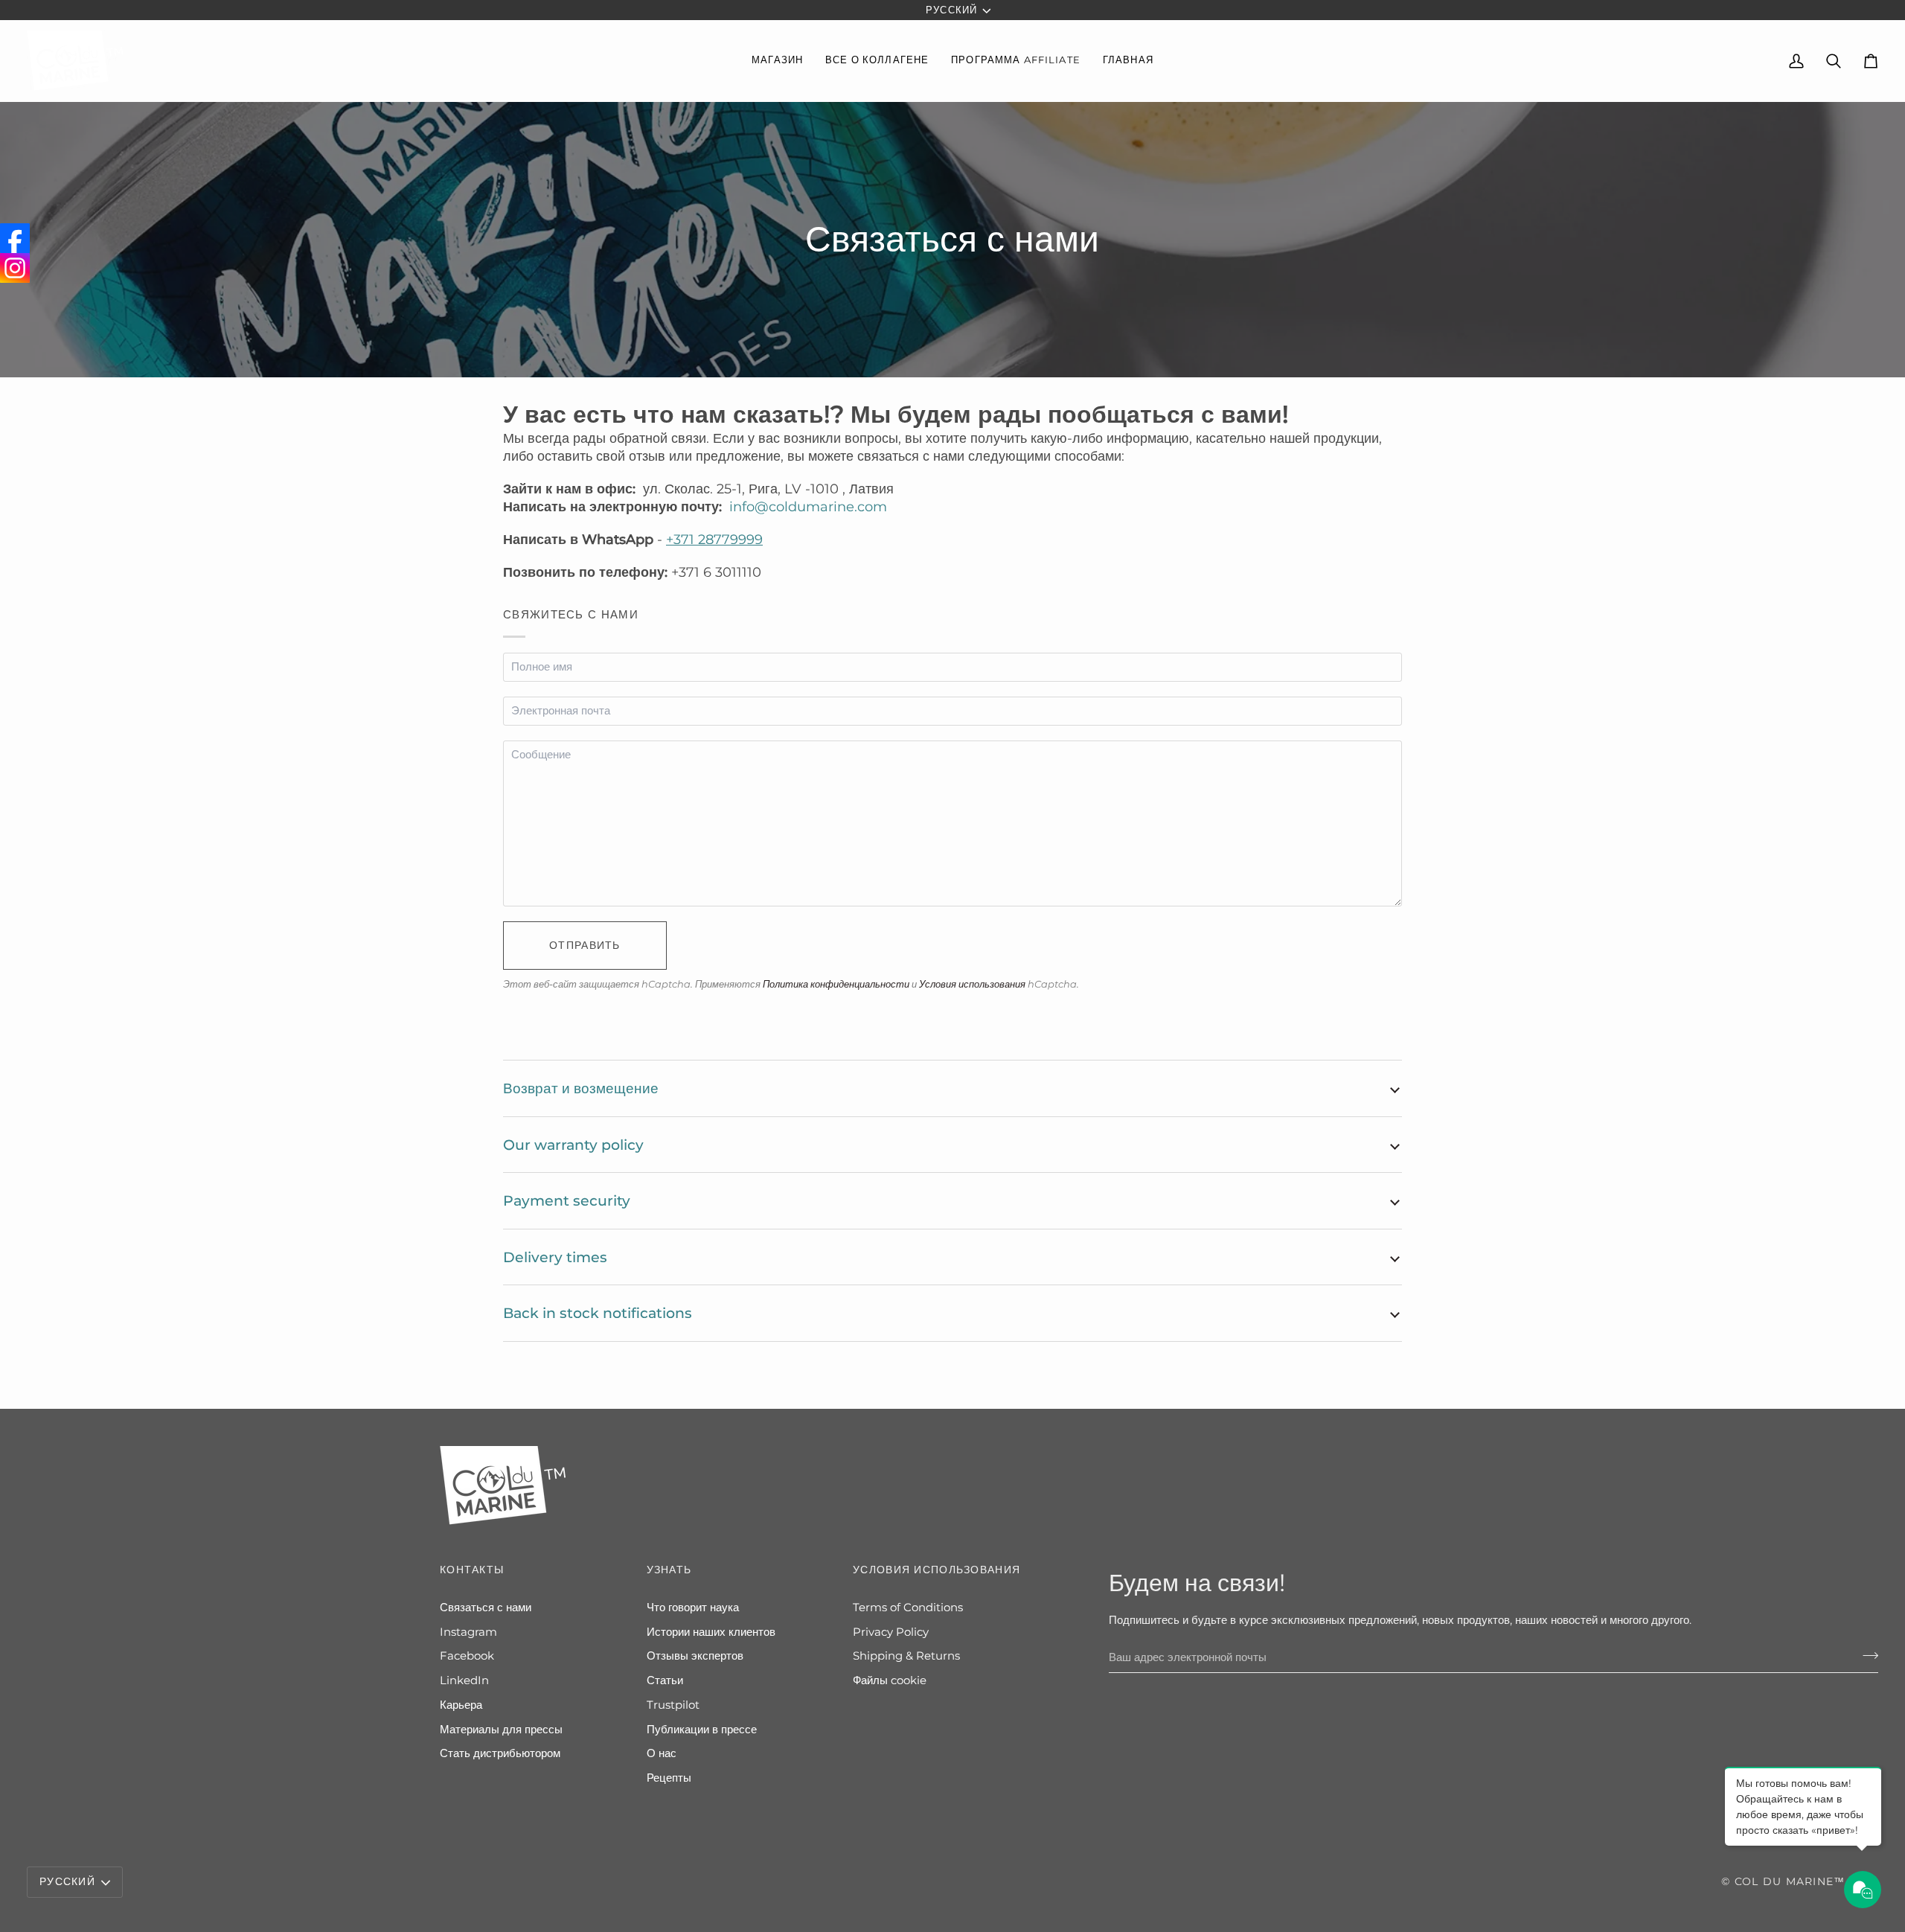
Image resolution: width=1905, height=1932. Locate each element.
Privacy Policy (891, 1632)
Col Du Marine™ (1790, 1881)
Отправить (585, 945)
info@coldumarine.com (808, 507)
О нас (662, 1753)
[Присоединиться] (1866, 1655)
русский (951, 10)
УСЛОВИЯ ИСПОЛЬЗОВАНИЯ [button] (937, 1570)
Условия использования (972, 984)
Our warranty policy (573, 1145)
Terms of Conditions (908, 1608)
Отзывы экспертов (695, 1656)
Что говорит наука (693, 1608)
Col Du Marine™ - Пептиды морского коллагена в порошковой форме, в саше (213, 1889)
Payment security (567, 1200)
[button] (777, 61)
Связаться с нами (486, 1608)
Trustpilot (673, 1705)
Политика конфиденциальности (836, 984)
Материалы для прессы (501, 1730)
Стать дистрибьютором (500, 1753)
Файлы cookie (890, 1680)
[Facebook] (15, 238)
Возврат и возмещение (581, 1088)
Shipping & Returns (906, 1656)
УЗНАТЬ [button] (669, 1570)
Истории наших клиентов (711, 1632)
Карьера (461, 1705)
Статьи (665, 1680)
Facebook (467, 1656)
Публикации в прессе (702, 1730)
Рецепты (669, 1778)
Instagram (468, 1632)
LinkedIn (464, 1680)
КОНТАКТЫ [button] (472, 1570)
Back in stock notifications (598, 1313)
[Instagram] (15, 268)
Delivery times (555, 1257)
